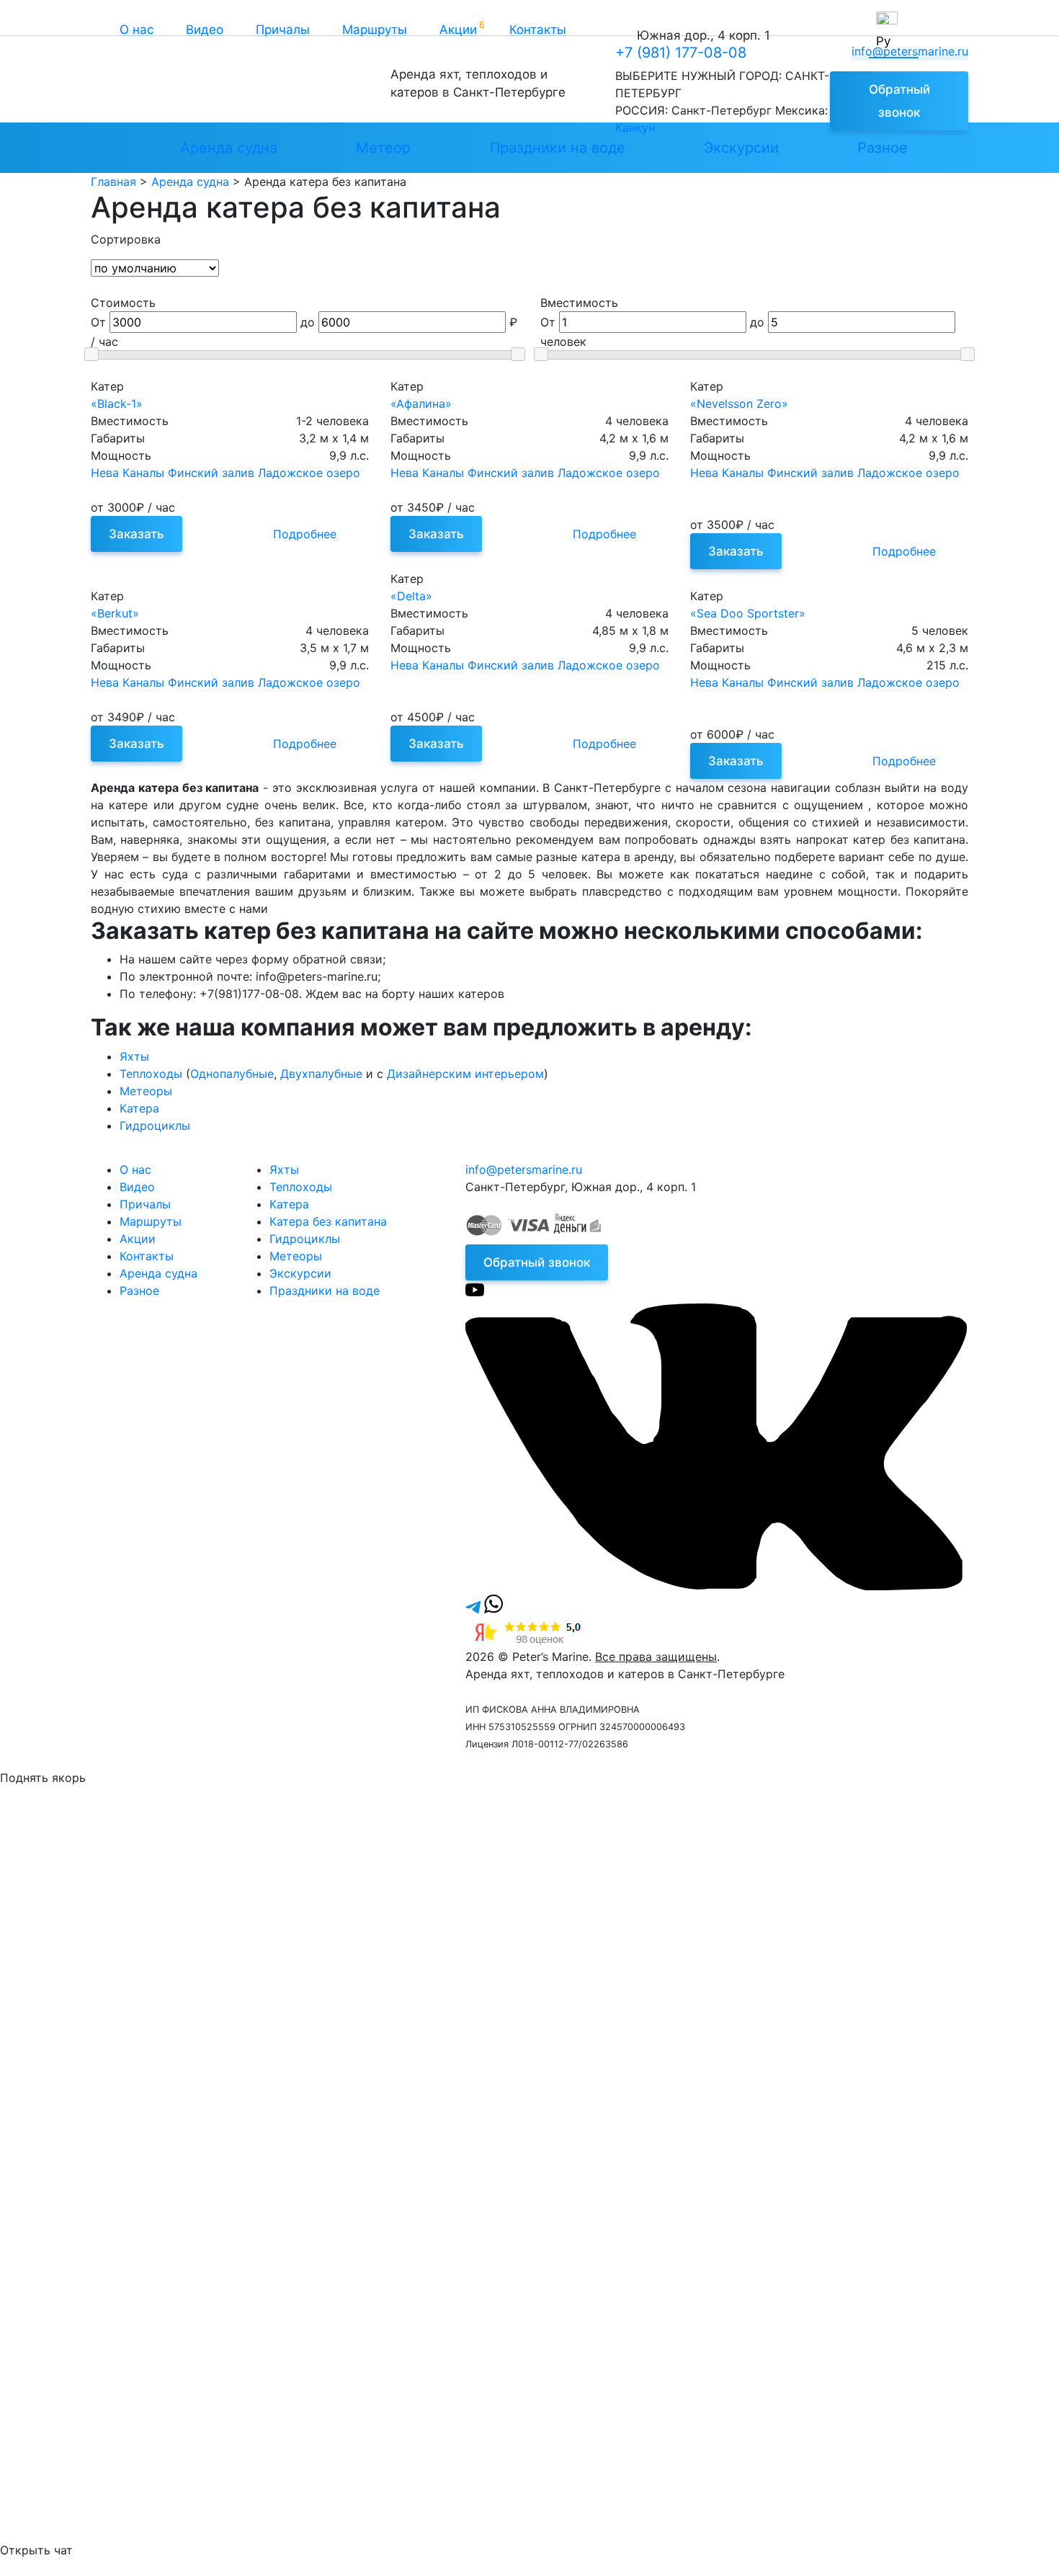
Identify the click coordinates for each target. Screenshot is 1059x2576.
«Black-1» (117, 404)
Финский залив (211, 473)
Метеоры (146, 1091)
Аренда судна (229, 148)
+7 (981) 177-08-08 (681, 53)
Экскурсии (741, 148)
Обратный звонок (899, 101)
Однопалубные (232, 1074)
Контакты (538, 30)
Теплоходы (151, 1074)
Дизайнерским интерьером (465, 1074)
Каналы (143, 473)
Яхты (134, 1056)
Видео (205, 30)
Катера (139, 1108)
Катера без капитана (328, 1221)
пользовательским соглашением (720, 1959)
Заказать (137, 534)
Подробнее (305, 534)
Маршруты (375, 30)
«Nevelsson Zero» (739, 404)
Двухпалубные (321, 1074)
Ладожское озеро (309, 473)
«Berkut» (115, 613)
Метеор (383, 148)
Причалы (283, 30)
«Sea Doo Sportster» (748, 613)
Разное (882, 148)
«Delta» (411, 596)
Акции (458, 30)
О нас (137, 30)
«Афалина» (421, 404)
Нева (105, 473)
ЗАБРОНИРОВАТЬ (126, 2165)
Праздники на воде (558, 148)
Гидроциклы (155, 1126)
